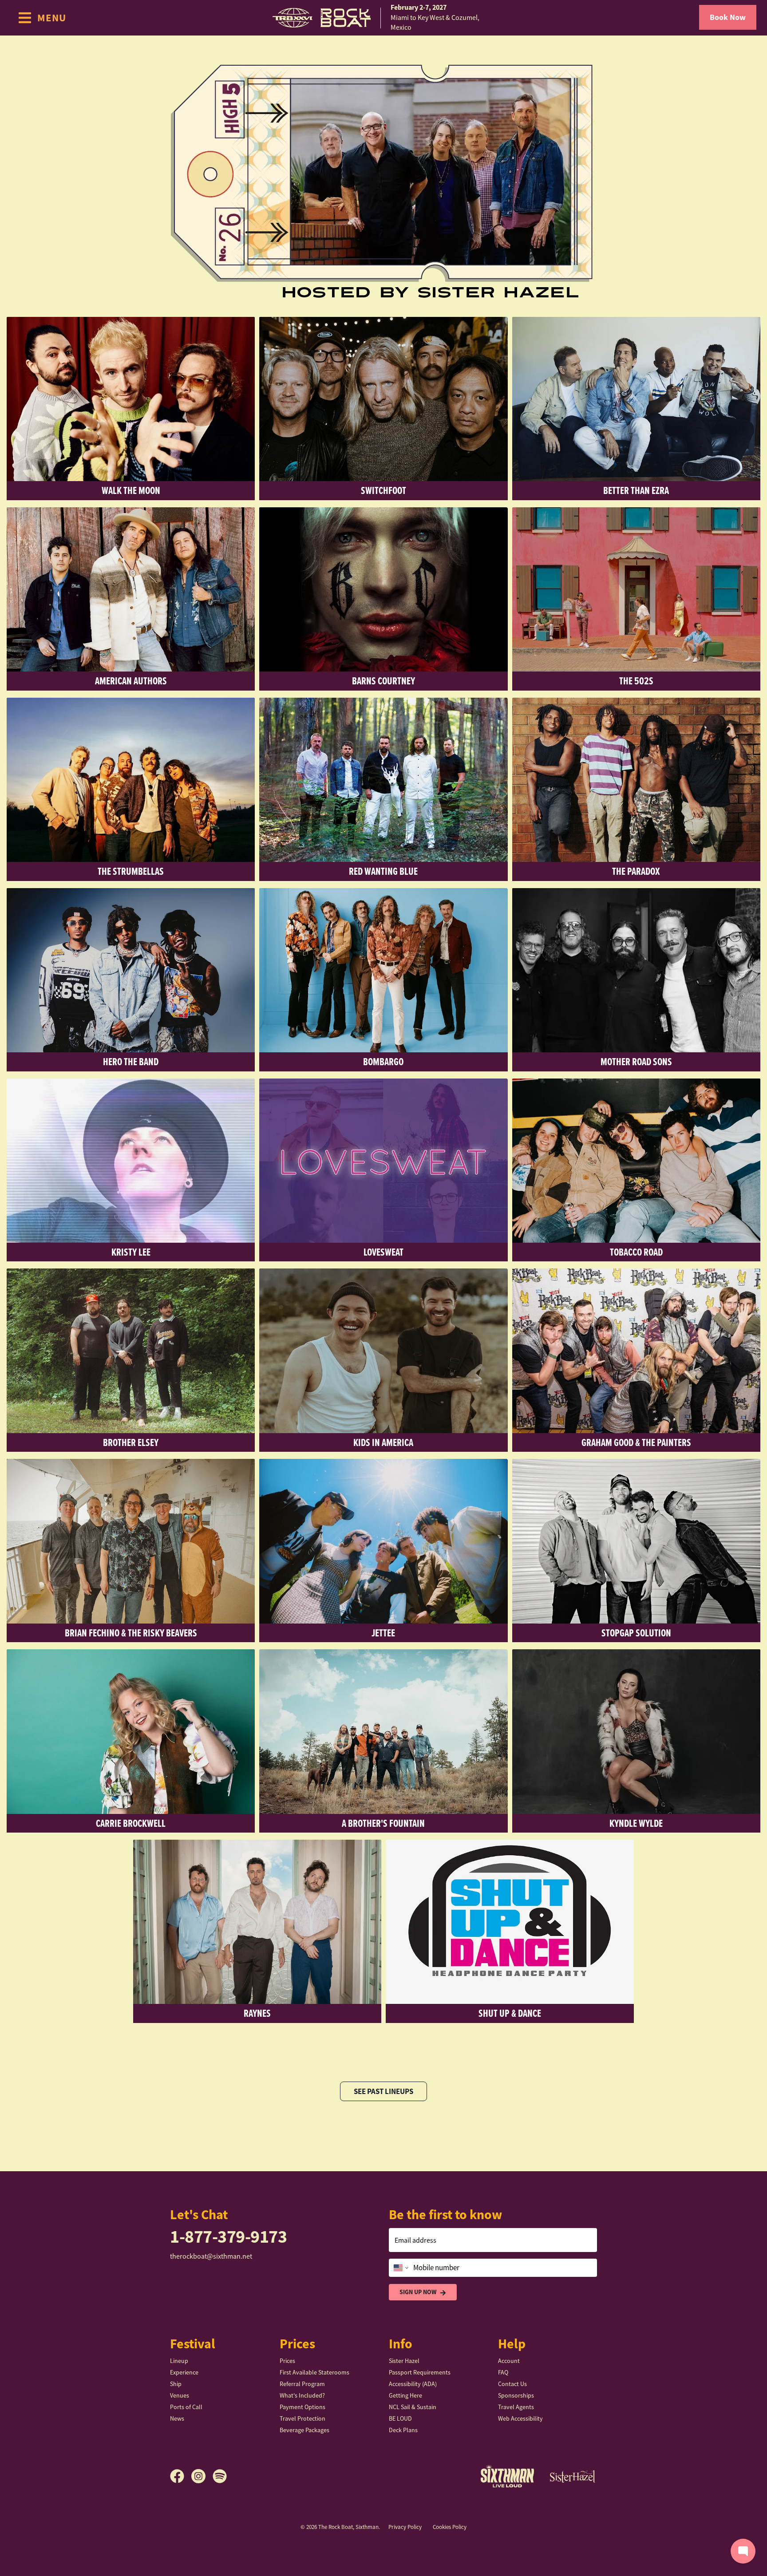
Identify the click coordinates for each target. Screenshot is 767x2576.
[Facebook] (181, 2476)
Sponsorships (516, 2395)
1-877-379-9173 (228, 2237)
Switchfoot (383, 490)
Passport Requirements (420, 2372)
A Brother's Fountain (383, 1823)
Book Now (728, 17)
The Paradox (636, 871)
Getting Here (405, 2395)
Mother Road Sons (636, 1061)
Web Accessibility (520, 2418)
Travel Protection (302, 2418)
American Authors (131, 681)
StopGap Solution (636, 1633)
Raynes (257, 2013)
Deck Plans (403, 2430)
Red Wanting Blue (383, 871)
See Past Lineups (383, 2091)
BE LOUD (400, 2418)
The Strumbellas (131, 871)
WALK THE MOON (131, 490)
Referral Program (302, 2384)
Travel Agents (516, 2407)
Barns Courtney (383, 681)
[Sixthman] (507, 2476)
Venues (180, 2395)
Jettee (383, 1633)
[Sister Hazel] (573, 2476)
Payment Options (302, 2407)
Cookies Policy (450, 2527)
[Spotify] (220, 2476)
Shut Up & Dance (510, 2013)
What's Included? (302, 2395)
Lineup (179, 2361)
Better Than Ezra (636, 490)
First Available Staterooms (314, 2372)
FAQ (503, 2372)
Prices (287, 2361)
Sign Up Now (418, 2292)
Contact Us (512, 2384)
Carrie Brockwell (131, 1823)
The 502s (636, 681)
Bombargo (383, 1061)
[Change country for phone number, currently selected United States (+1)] (400, 2268)
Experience (184, 2372)
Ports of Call (186, 2407)
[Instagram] (202, 2476)
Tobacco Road (636, 1252)
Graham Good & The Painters (636, 1442)
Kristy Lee (131, 1252)
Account (509, 2361)
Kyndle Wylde (636, 1823)
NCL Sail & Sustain (413, 2407)
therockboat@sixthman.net (211, 2256)
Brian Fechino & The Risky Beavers (131, 1633)
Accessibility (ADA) (413, 2384)
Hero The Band (131, 1061)
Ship (176, 2384)
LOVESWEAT (383, 1252)
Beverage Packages (304, 2430)
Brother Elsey (131, 1442)
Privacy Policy (405, 2527)
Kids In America (383, 1442)
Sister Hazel (404, 2361)
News (177, 2418)
